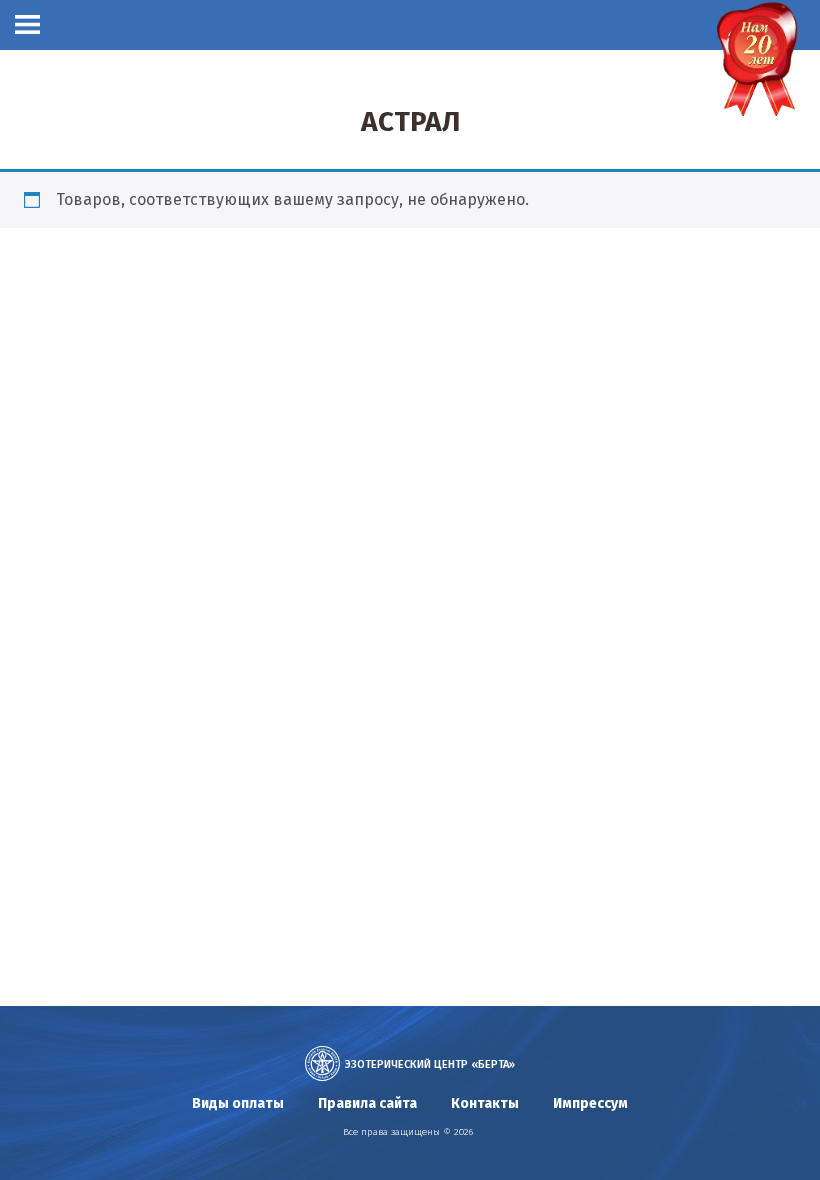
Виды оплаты (238, 1103)
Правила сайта (367, 1103)
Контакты (485, 1103)
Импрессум (590, 1103)
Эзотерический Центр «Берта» (430, 1064)
